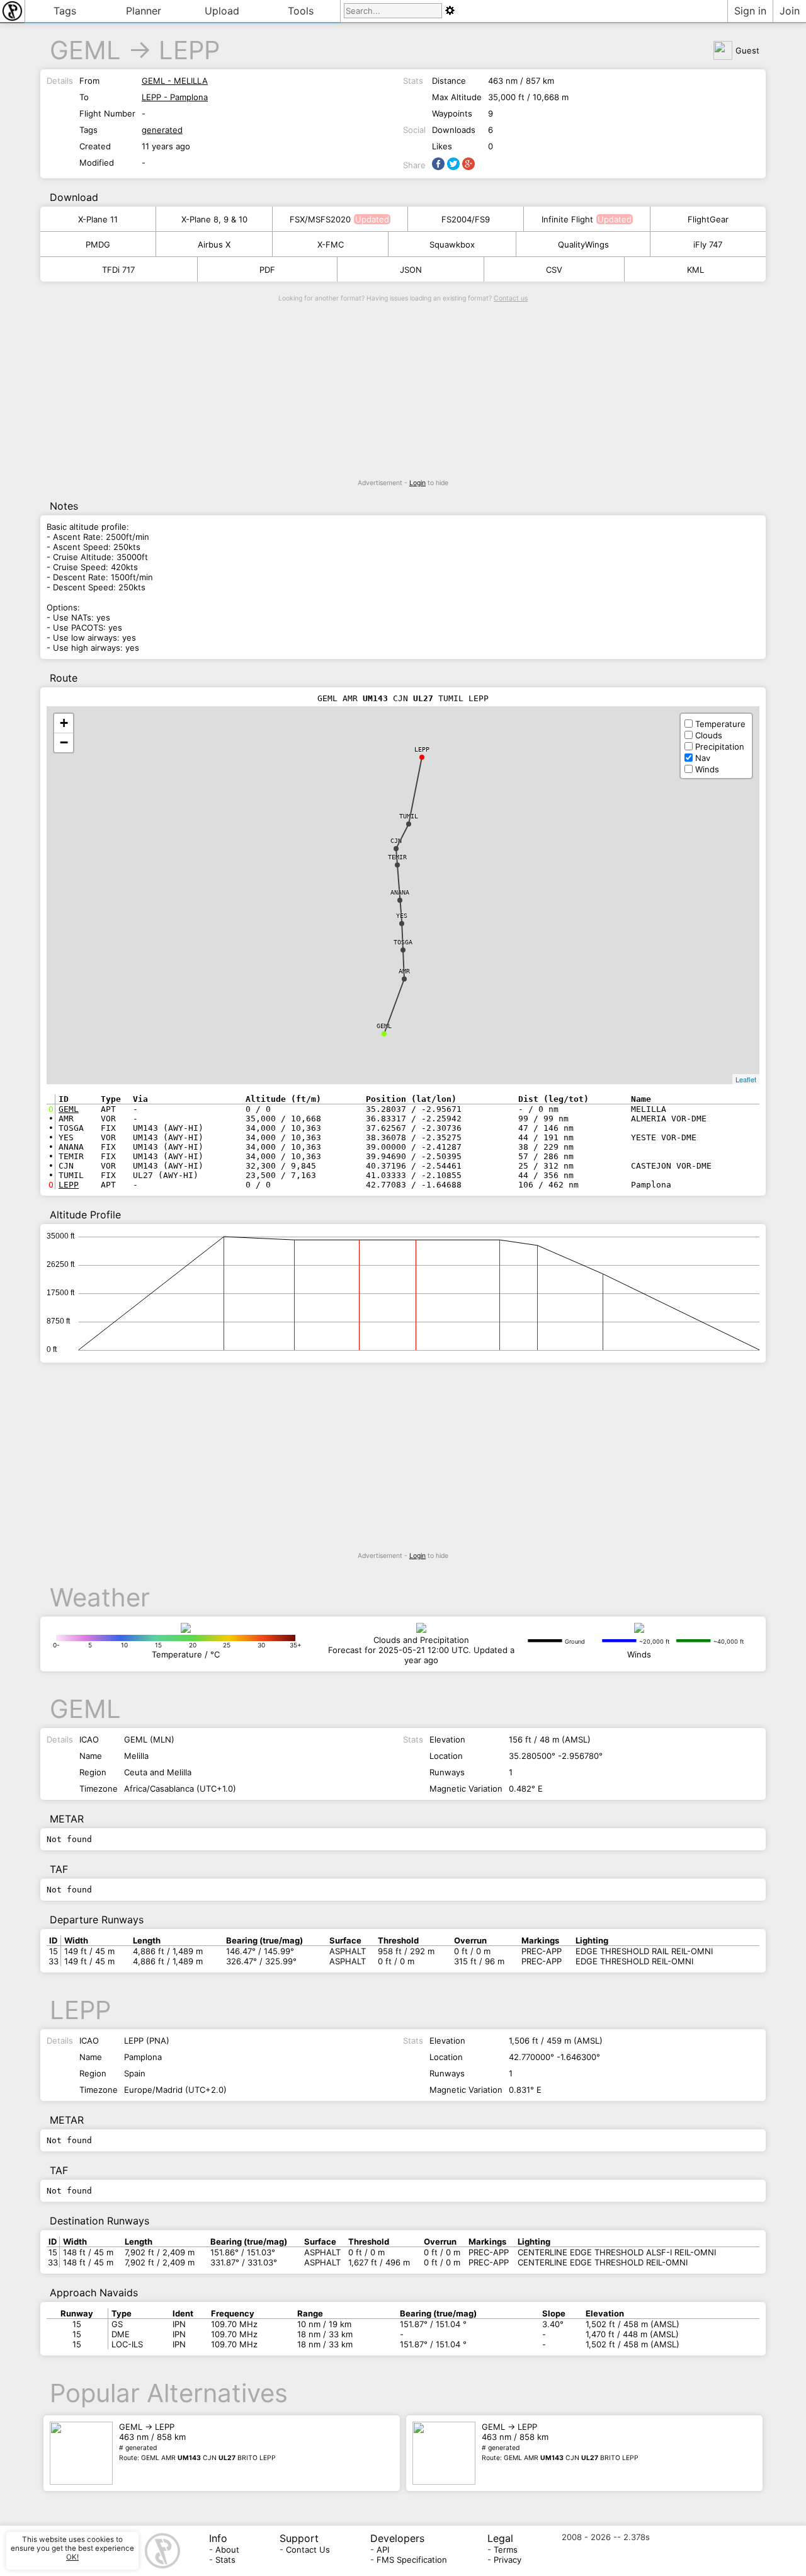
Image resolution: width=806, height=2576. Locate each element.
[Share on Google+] (468, 164)
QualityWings (583, 244)
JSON (411, 270)
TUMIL (409, 816)
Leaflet (746, 1079)
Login (417, 483)
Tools (301, 11)
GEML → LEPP (197, 2442)
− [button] (64, 742)
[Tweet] (453, 164)
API (383, 2550)
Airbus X (214, 244)
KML (695, 270)
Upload (222, 11)
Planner (144, 11)
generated (162, 130)
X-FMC (331, 244)
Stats (225, 2560)
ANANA (400, 892)
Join (790, 11)
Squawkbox (452, 244)
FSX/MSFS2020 (320, 219)
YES (402, 916)
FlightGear (708, 219)
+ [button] (64, 723)
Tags (65, 11)
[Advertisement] (403, 391)
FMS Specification (412, 2560)
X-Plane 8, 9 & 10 (214, 219)
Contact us (511, 298)
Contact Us (308, 2550)
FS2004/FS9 (466, 219)
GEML (85, 50)
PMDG (98, 244)
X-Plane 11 (98, 219)
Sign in (750, 11)
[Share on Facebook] (438, 164)
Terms (506, 2550)
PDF (267, 270)
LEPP (189, 50)
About (227, 2550)
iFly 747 (708, 244)
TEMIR (397, 857)
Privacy (508, 2560)
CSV (554, 270)
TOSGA (403, 942)
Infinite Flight (567, 219)
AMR (404, 971)
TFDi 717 (118, 270)
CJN (396, 841)
